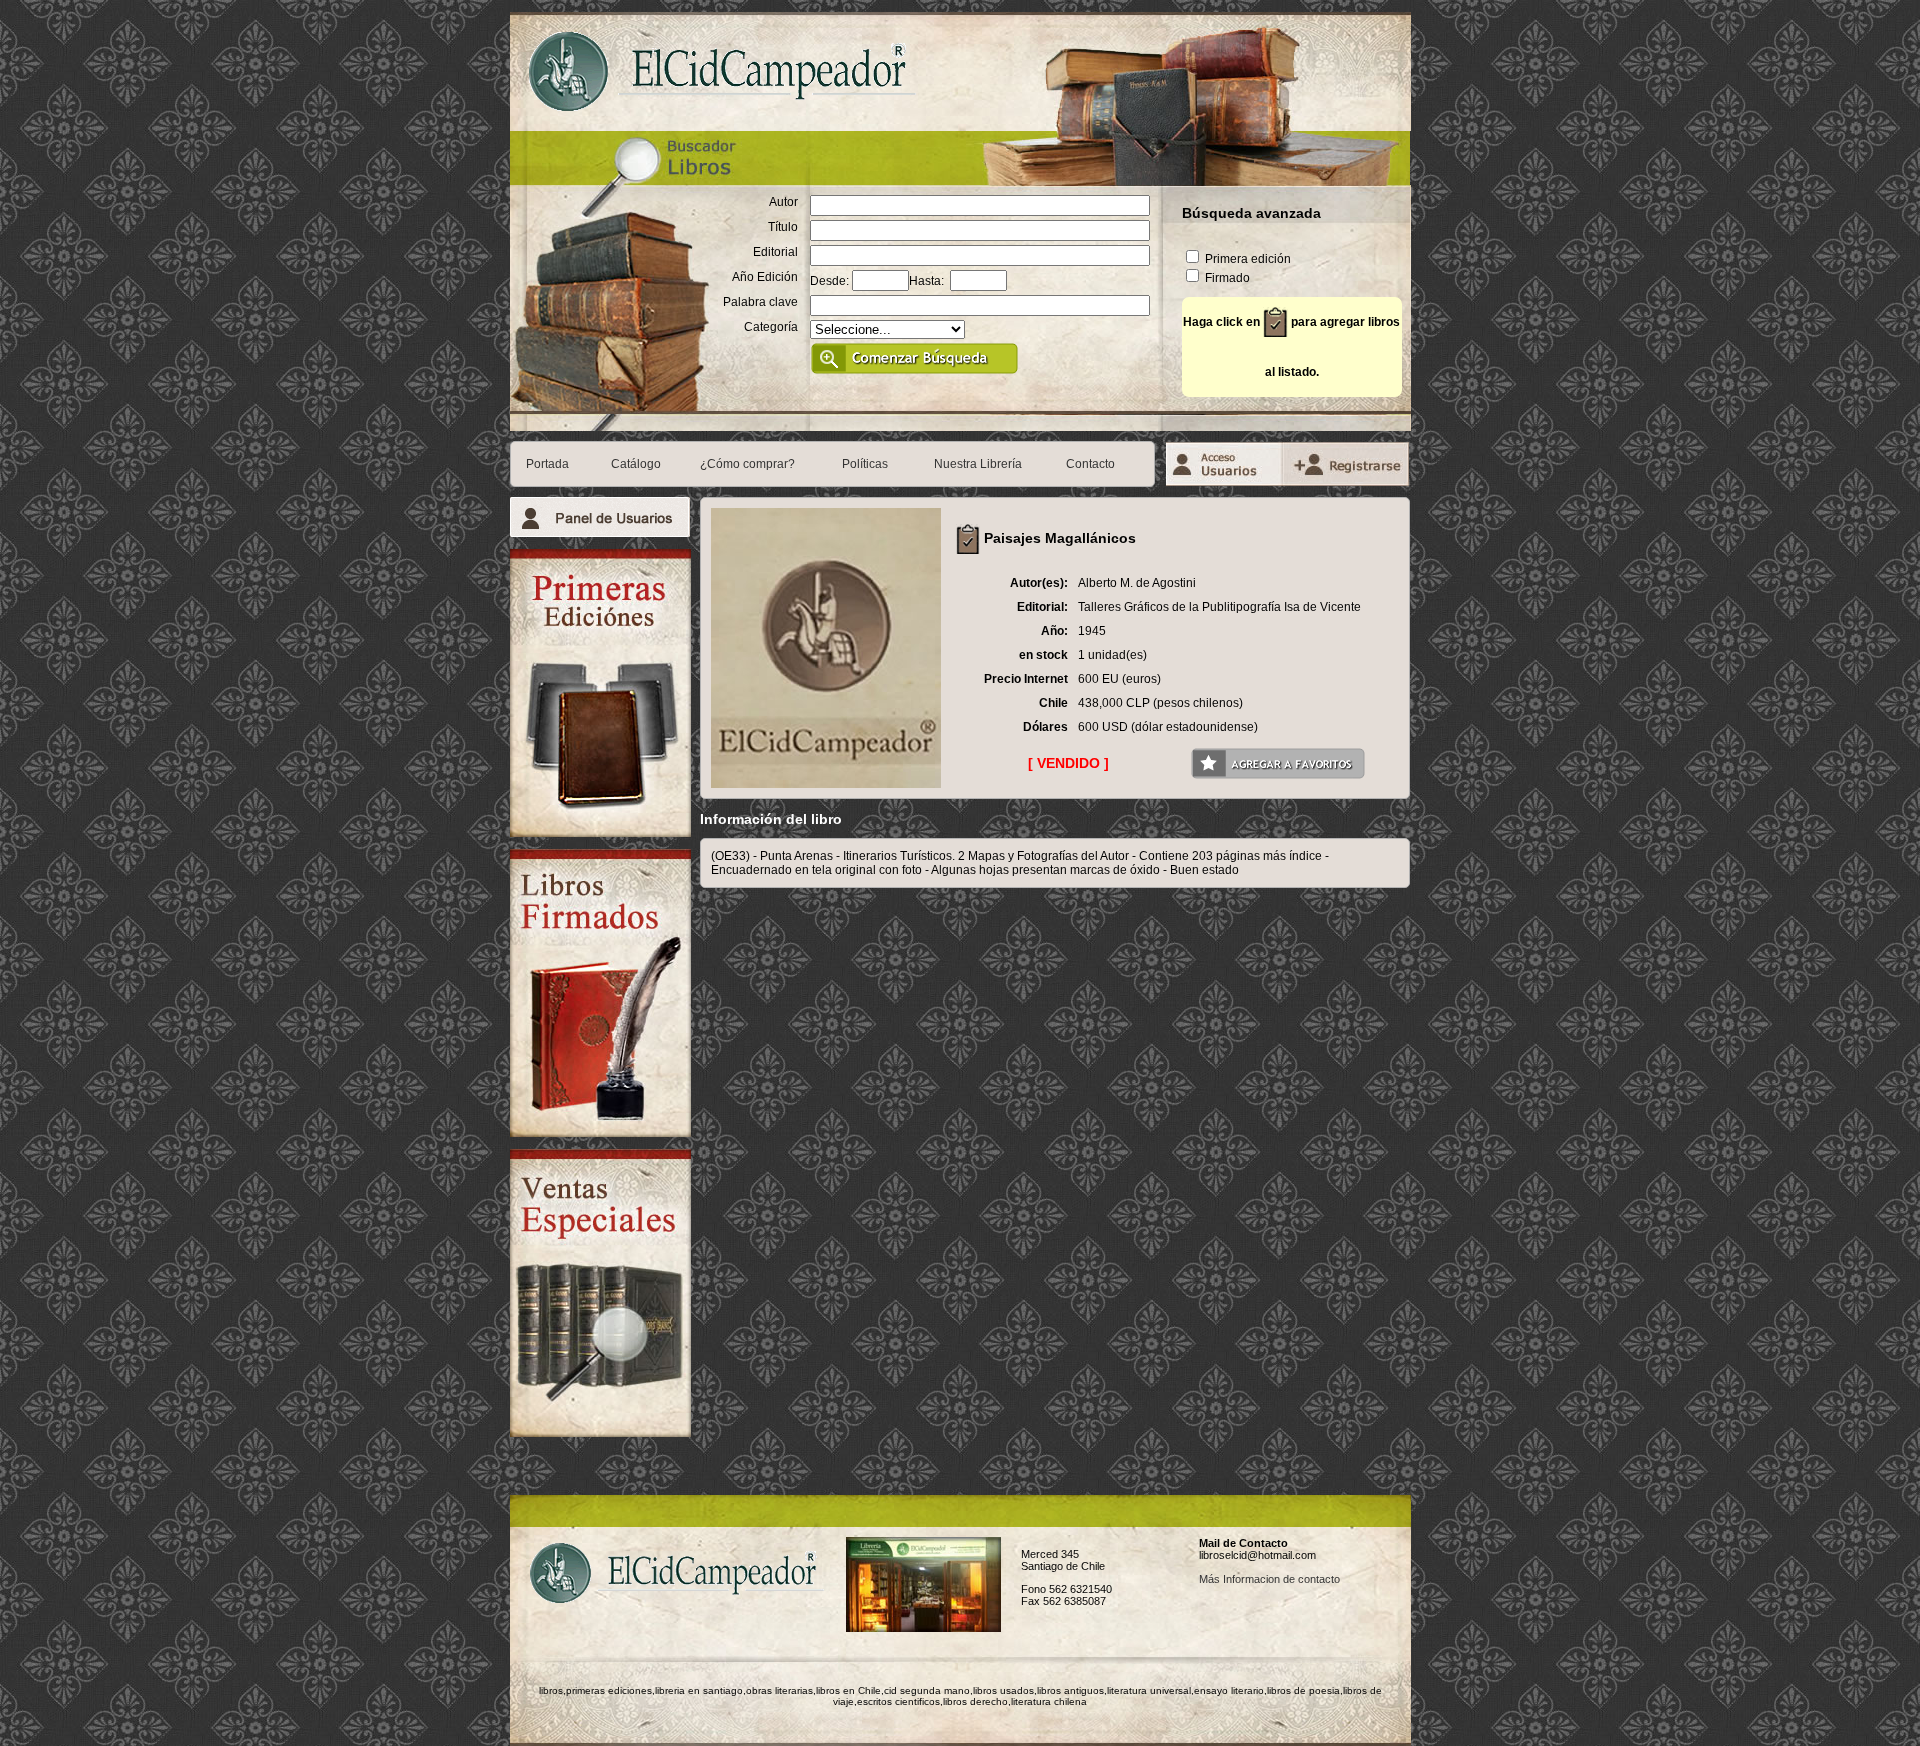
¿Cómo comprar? (747, 464)
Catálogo (636, 464)
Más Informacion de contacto (1269, 1579)
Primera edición (1246, 259)
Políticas (865, 464)
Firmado (1226, 278)
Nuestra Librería (978, 464)
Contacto (1090, 464)
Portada (547, 464)
